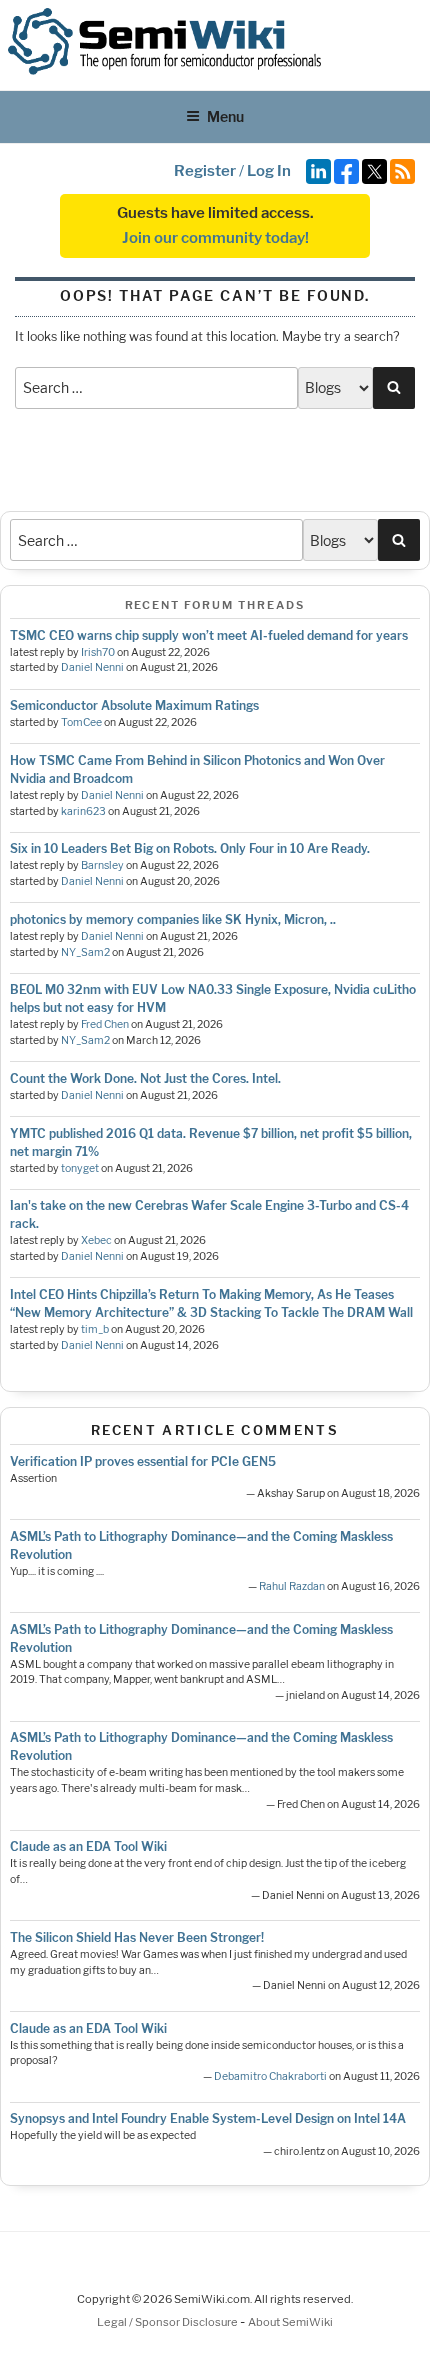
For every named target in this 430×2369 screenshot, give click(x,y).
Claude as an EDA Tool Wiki (88, 1846)
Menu (225, 116)
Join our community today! (215, 238)
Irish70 (98, 652)
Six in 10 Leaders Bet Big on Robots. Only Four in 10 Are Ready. (190, 848)
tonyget (80, 1168)
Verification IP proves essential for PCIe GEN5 (143, 1461)
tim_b (95, 1329)
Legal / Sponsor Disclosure (168, 2322)
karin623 (83, 811)
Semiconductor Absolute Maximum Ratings (134, 705)
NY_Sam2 (85, 952)
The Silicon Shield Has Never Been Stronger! (137, 1937)
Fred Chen (105, 1024)
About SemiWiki (290, 2322)
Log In (269, 171)
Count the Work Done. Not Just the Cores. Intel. (145, 1078)
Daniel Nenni (92, 667)
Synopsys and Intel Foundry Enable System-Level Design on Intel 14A (208, 2118)
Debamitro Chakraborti (270, 2076)
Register (205, 171)
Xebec (96, 1240)
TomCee (81, 722)
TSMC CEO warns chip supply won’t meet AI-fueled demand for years (209, 635)
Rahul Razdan (292, 1586)
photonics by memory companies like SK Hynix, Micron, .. (173, 919)
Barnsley (102, 865)
